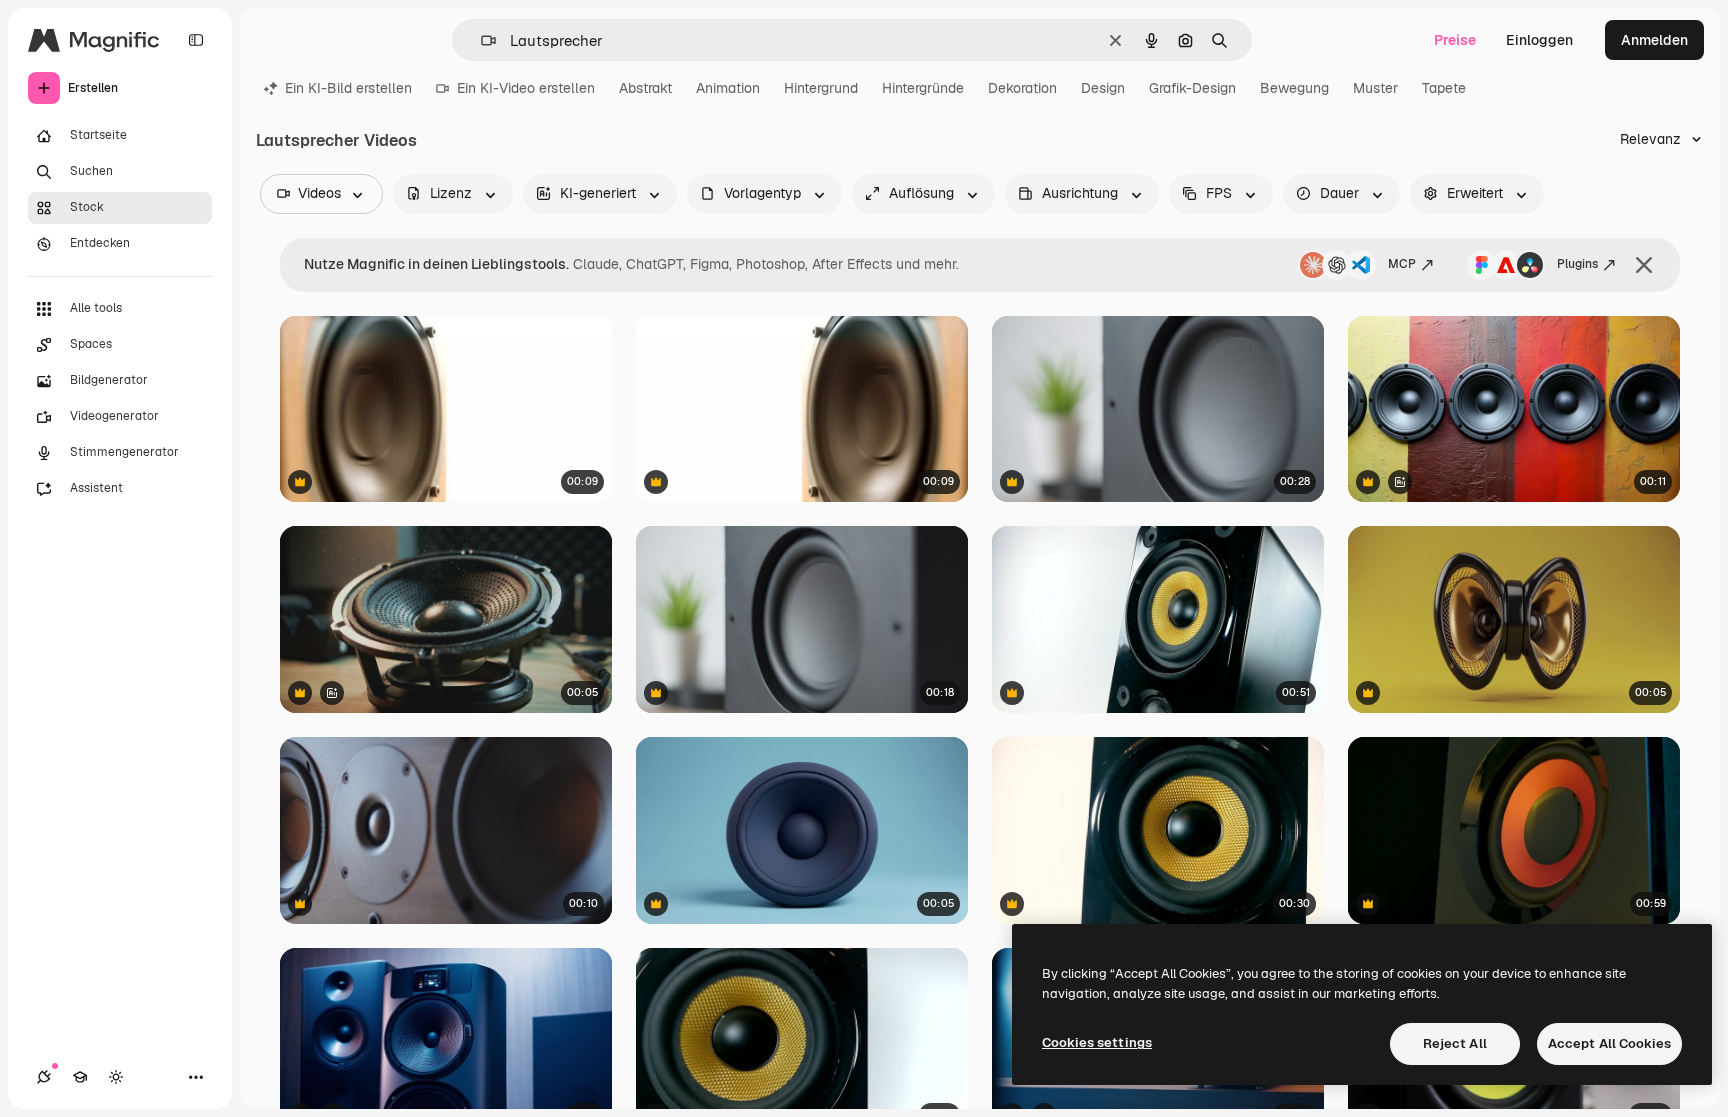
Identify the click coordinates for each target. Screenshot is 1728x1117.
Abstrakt (645, 88)
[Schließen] (1644, 265)
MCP (1402, 264)
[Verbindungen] (44, 1077)
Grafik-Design (1192, 88)
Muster (1375, 88)
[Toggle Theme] (116, 1077)
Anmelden (1654, 40)
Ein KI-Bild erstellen (348, 88)
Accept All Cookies (1609, 1043)
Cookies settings (1097, 1042)
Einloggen (1539, 40)
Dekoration (1022, 88)
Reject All (1455, 1043)
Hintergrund (821, 88)
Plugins (1577, 264)
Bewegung (1294, 88)
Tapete (1444, 88)
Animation (728, 88)
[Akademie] (80, 1077)
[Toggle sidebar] (196, 40)
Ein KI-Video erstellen (526, 88)
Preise (1455, 40)
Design (1103, 88)
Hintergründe (923, 88)
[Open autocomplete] (480, 40)
